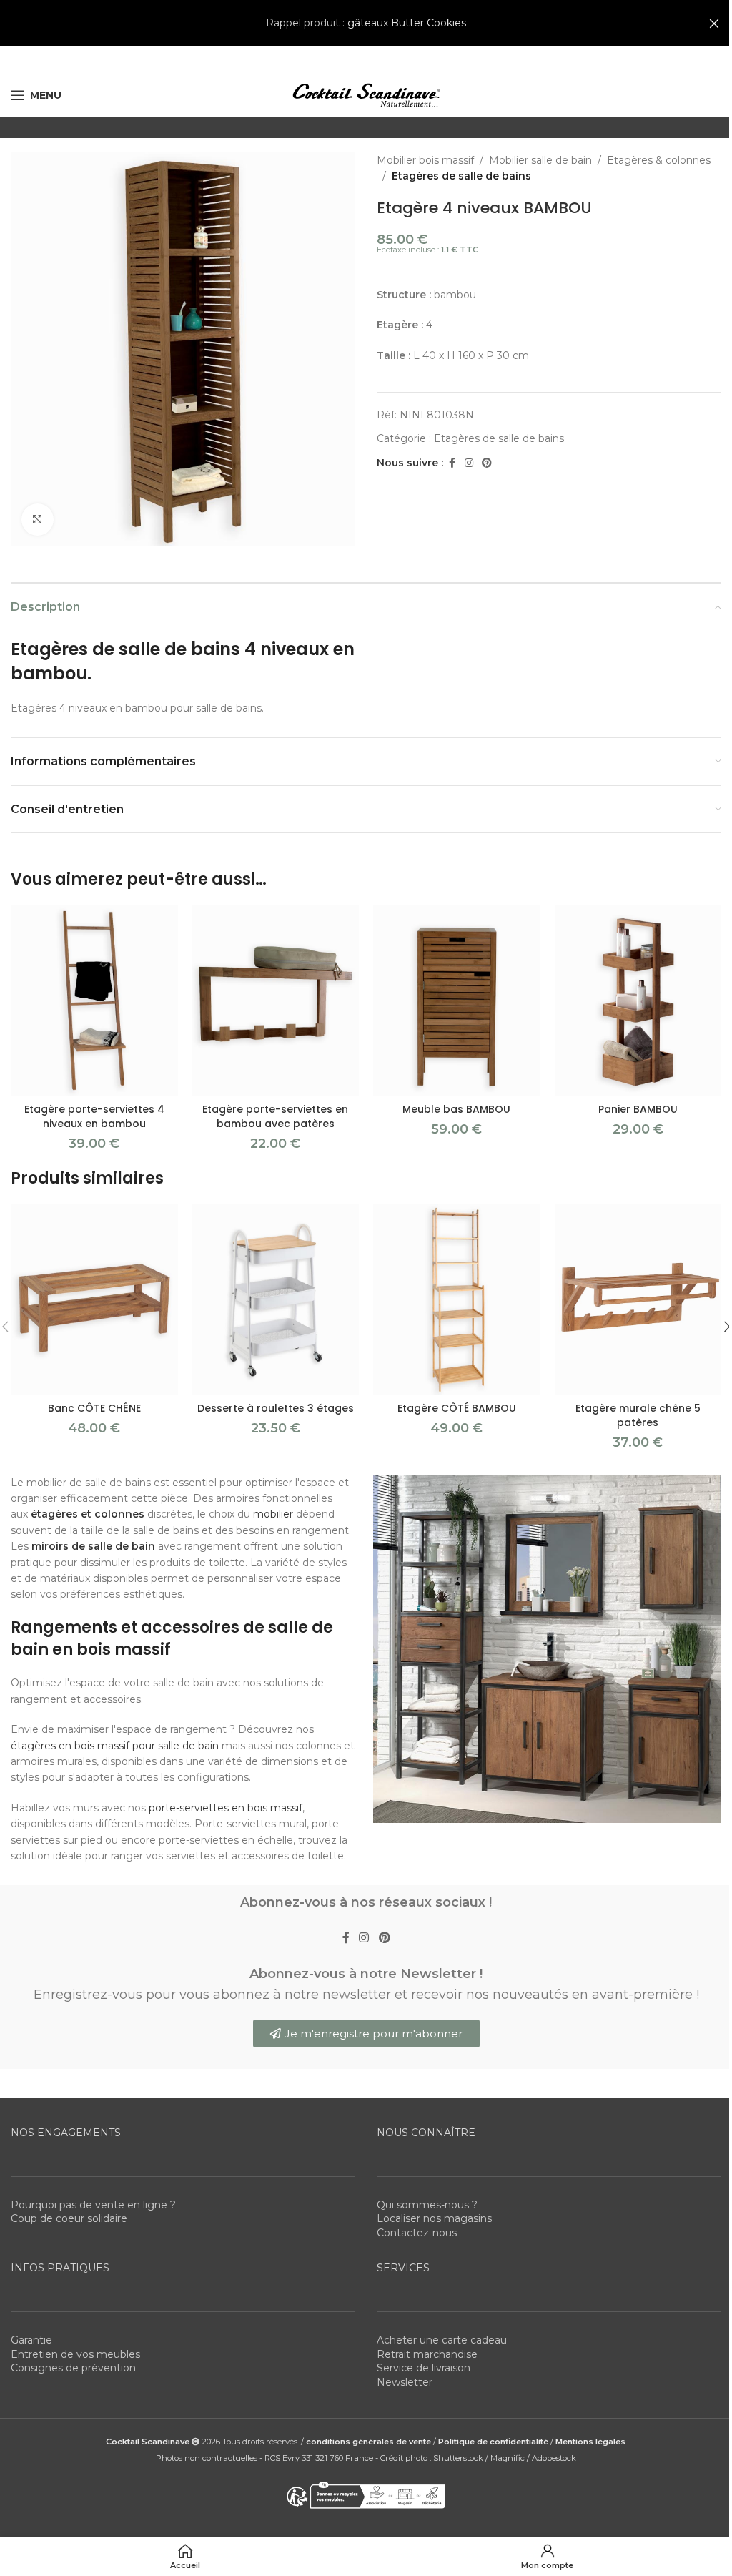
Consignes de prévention (73, 2368)
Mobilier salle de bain (540, 160)
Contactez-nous (417, 2233)
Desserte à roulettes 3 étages (276, 1408)
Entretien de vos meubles (75, 2354)
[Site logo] (366, 94)
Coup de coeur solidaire (69, 2218)
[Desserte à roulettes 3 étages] (276, 1300)
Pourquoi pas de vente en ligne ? (93, 2205)
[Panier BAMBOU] (638, 1001)
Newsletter (405, 2382)
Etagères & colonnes (659, 160)
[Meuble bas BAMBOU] (457, 1001)
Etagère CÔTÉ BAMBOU (457, 1408)
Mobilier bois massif (425, 160)
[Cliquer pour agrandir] (38, 520)
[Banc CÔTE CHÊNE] (94, 1300)
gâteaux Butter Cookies (407, 23)
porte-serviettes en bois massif (226, 1808)
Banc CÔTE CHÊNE (94, 1408)
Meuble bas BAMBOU (456, 1109)
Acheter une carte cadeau (442, 2340)
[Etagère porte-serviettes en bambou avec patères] (276, 1001)
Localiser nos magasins (434, 2218)
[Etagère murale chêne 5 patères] (638, 1300)
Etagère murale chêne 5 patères (638, 1415)
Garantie (31, 2340)
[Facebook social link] (452, 463)
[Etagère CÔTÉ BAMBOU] (457, 1300)
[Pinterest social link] (487, 463)
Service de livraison (424, 2368)
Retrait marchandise (427, 2354)
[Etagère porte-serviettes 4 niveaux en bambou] (94, 1001)
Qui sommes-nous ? (427, 2205)
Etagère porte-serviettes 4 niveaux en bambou (94, 1116)
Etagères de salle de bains (461, 176)
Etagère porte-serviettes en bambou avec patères (275, 1116)
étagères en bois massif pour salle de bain (115, 1746)
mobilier (273, 1514)
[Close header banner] (714, 23)
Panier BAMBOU (638, 1109)
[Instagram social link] (469, 463)
